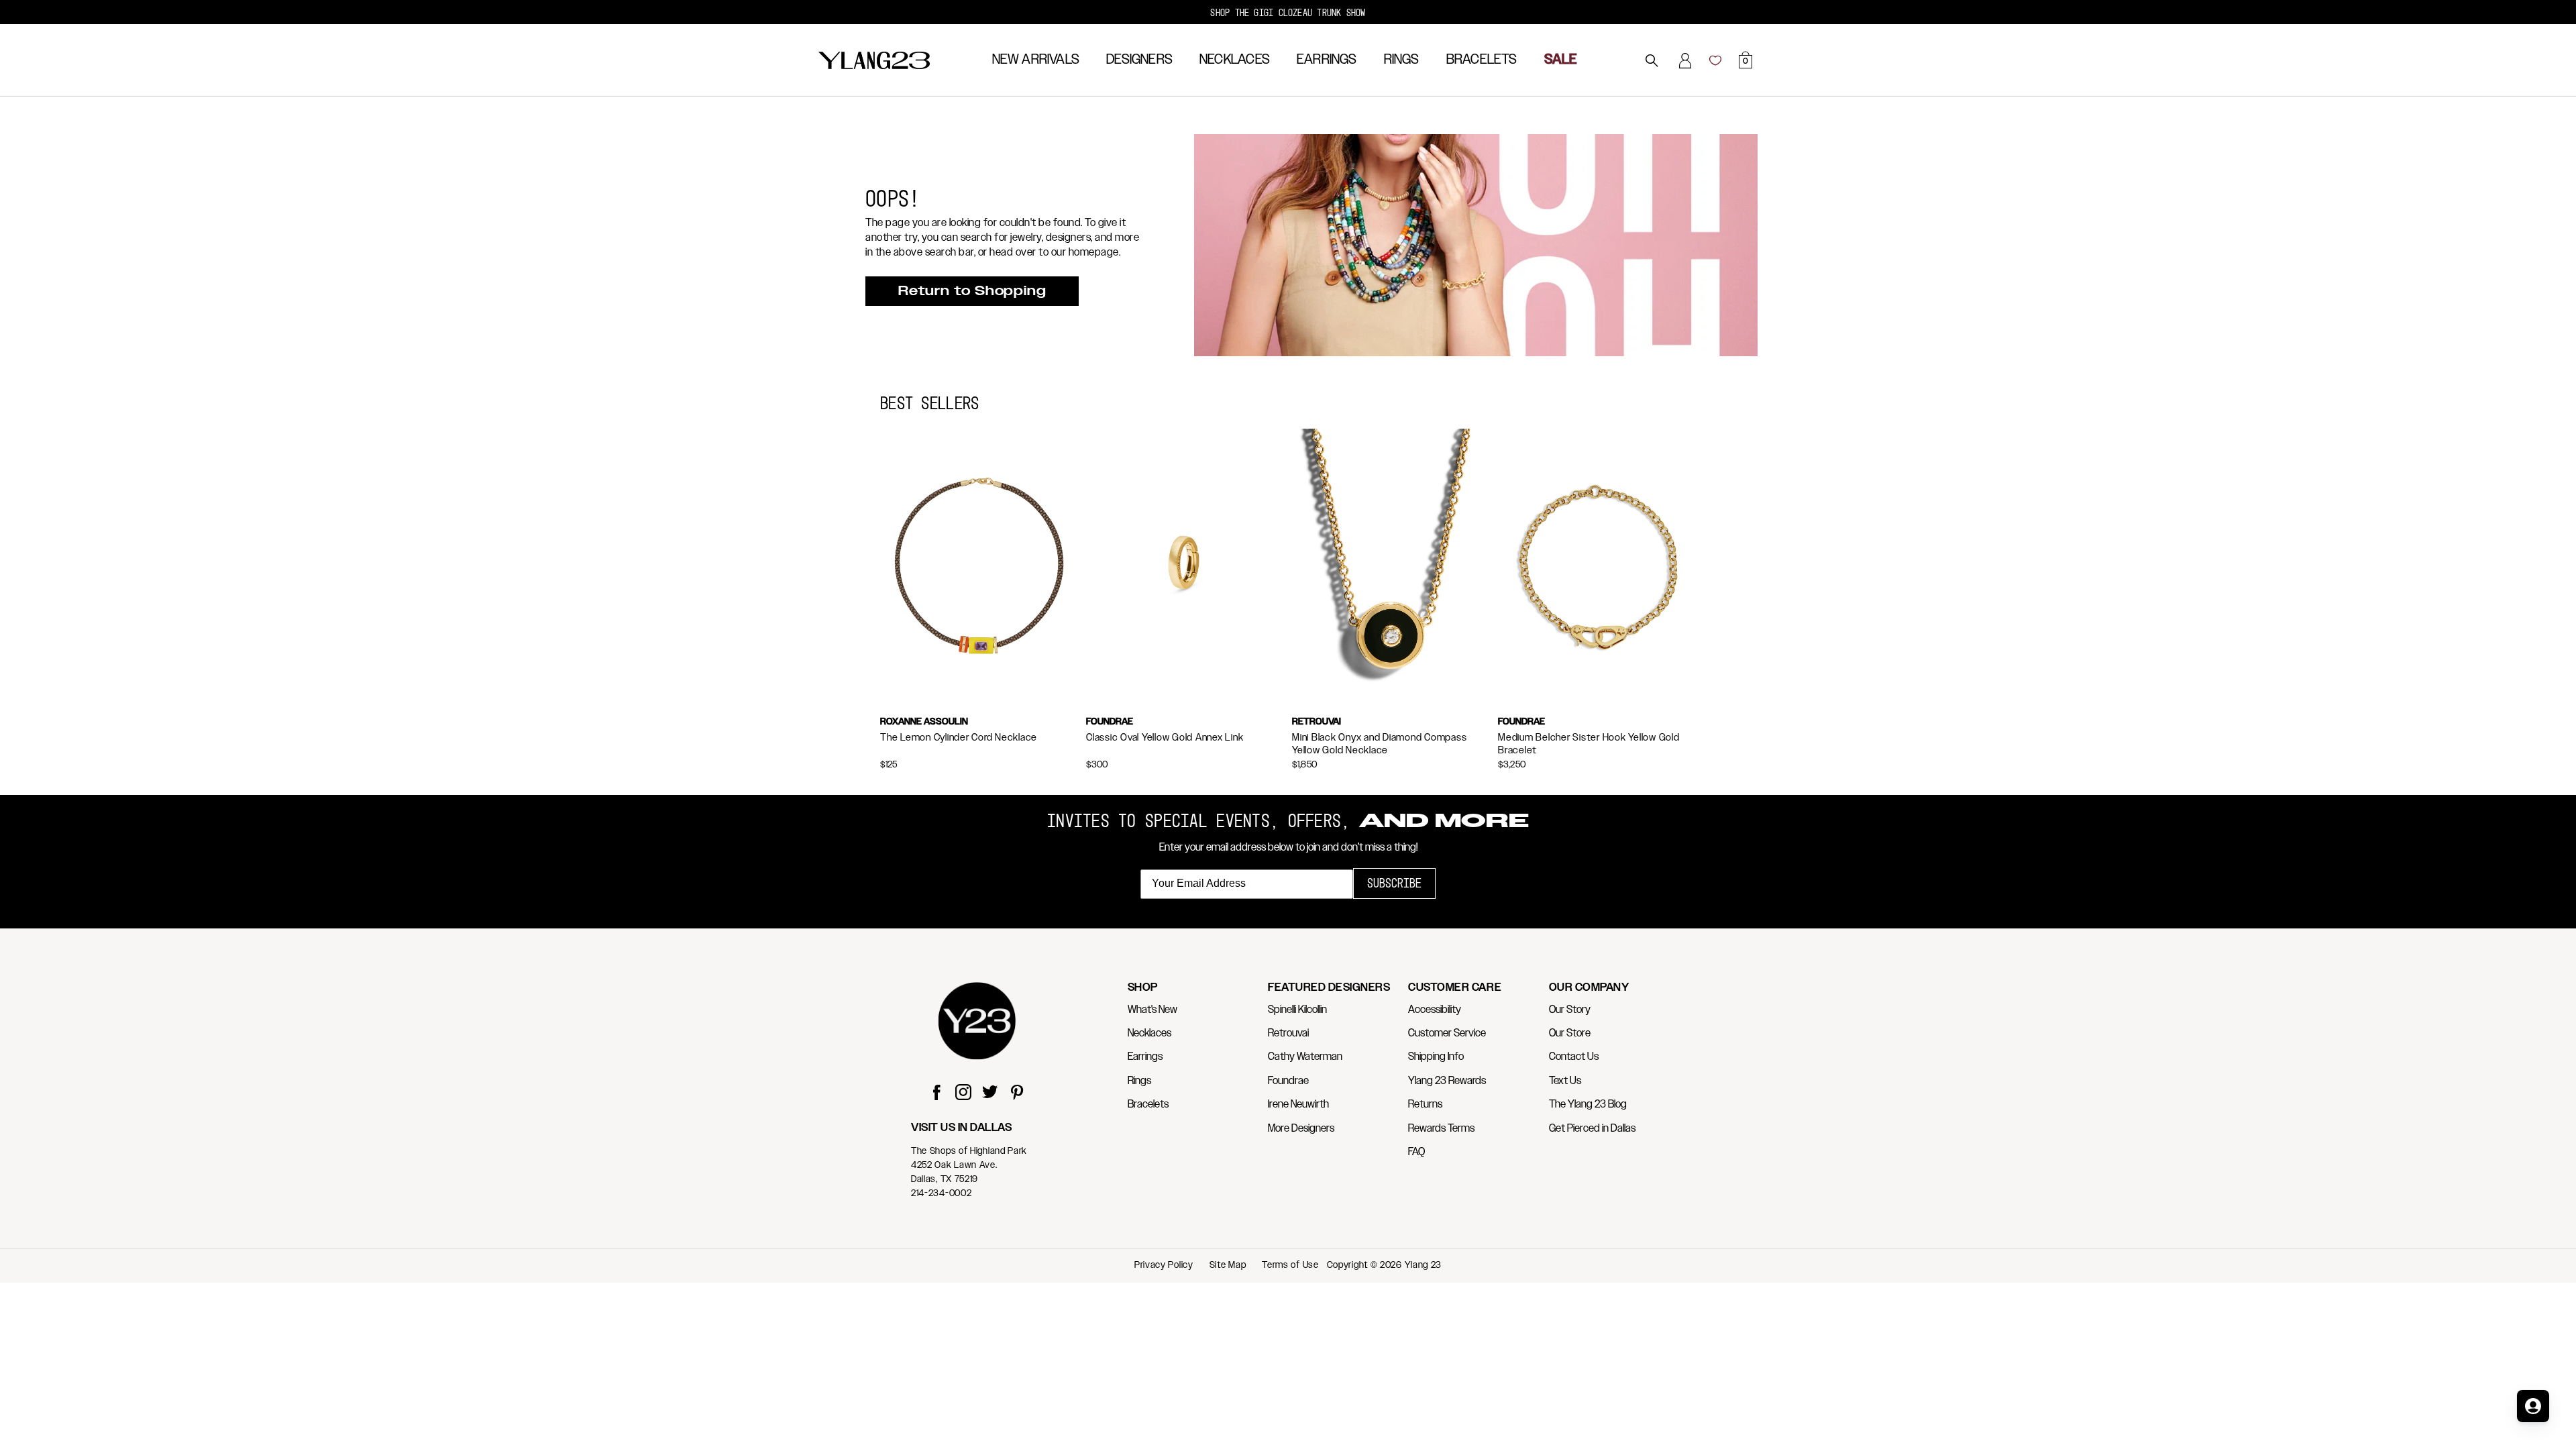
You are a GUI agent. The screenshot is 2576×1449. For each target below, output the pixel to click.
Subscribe (1394, 883)
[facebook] (936, 1094)
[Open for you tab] (2533, 1406)
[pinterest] (1017, 1094)
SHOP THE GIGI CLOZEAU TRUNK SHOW (1288, 12)
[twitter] (990, 1094)
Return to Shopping (972, 291)
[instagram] (963, 1094)
